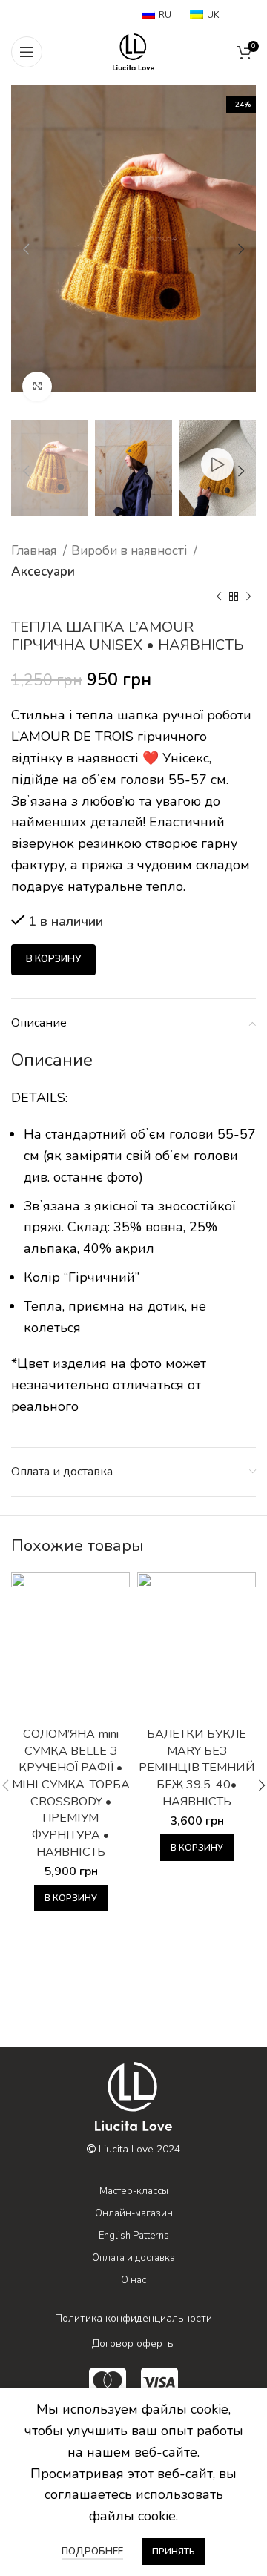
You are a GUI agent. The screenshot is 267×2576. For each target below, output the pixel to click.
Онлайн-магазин (134, 2213)
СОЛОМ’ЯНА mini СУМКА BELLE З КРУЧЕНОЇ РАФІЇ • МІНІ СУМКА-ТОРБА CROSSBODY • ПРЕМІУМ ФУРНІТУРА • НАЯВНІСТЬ (71, 1793)
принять (174, 2552)
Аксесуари (43, 571)
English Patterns (134, 2236)
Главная (35, 551)
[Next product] (248, 596)
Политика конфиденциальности (133, 2318)
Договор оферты (133, 2343)
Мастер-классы (134, 2191)
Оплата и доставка (133, 2258)
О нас (133, 2280)
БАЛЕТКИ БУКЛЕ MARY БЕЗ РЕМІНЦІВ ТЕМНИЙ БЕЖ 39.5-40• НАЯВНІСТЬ (197, 1768)
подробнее (92, 2552)
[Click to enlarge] (37, 386)
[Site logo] (133, 50)
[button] (71, 1898)
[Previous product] (219, 596)
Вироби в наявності (131, 551)
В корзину (53, 959)
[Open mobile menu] (27, 52)
